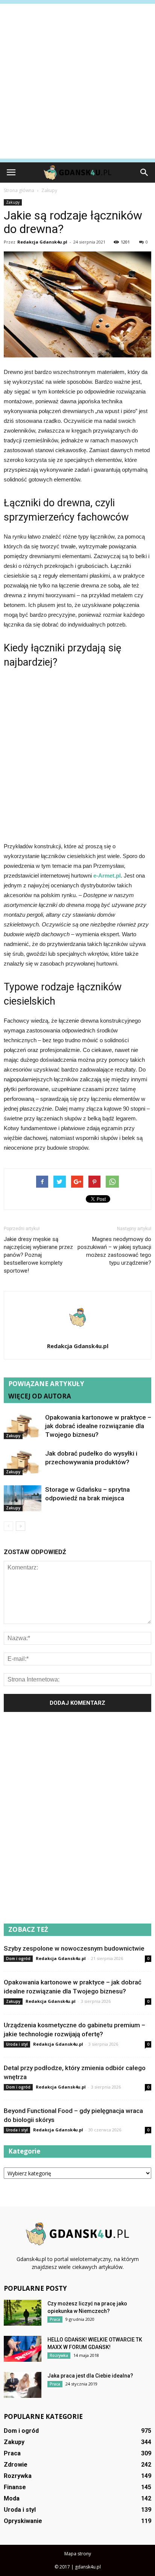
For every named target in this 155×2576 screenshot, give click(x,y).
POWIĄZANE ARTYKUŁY (46, 1384)
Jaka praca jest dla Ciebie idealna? (90, 2376)
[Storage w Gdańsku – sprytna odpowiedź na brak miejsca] (23, 1498)
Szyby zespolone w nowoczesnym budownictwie (74, 1948)
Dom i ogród (18, 1958)
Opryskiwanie (23, 2521)
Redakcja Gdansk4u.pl (42, 242)
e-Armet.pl (107, 876)
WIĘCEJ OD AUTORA (40, 1396)
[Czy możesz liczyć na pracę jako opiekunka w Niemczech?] (23, 2313)
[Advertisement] (77, 81)
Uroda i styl (17, 2044)
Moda (12, 2498)
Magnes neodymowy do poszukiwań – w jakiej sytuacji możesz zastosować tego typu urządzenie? (114, 1251)
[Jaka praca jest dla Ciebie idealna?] (23, 2385)
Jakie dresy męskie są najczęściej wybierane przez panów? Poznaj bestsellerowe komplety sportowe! (38, 1255)
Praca (55, 2319)
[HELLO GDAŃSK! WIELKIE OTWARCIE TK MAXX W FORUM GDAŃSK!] (23, 2349)
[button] (144, 173)
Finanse (15, 2487)
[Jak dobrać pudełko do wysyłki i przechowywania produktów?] (23, 1462)
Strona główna (19, 190)
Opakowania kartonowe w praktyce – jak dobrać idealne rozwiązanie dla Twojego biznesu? (98, 1426)
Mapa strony (78, 2554)
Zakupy (13, 202)
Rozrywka (59, 2355)
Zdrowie (16, 2465)
